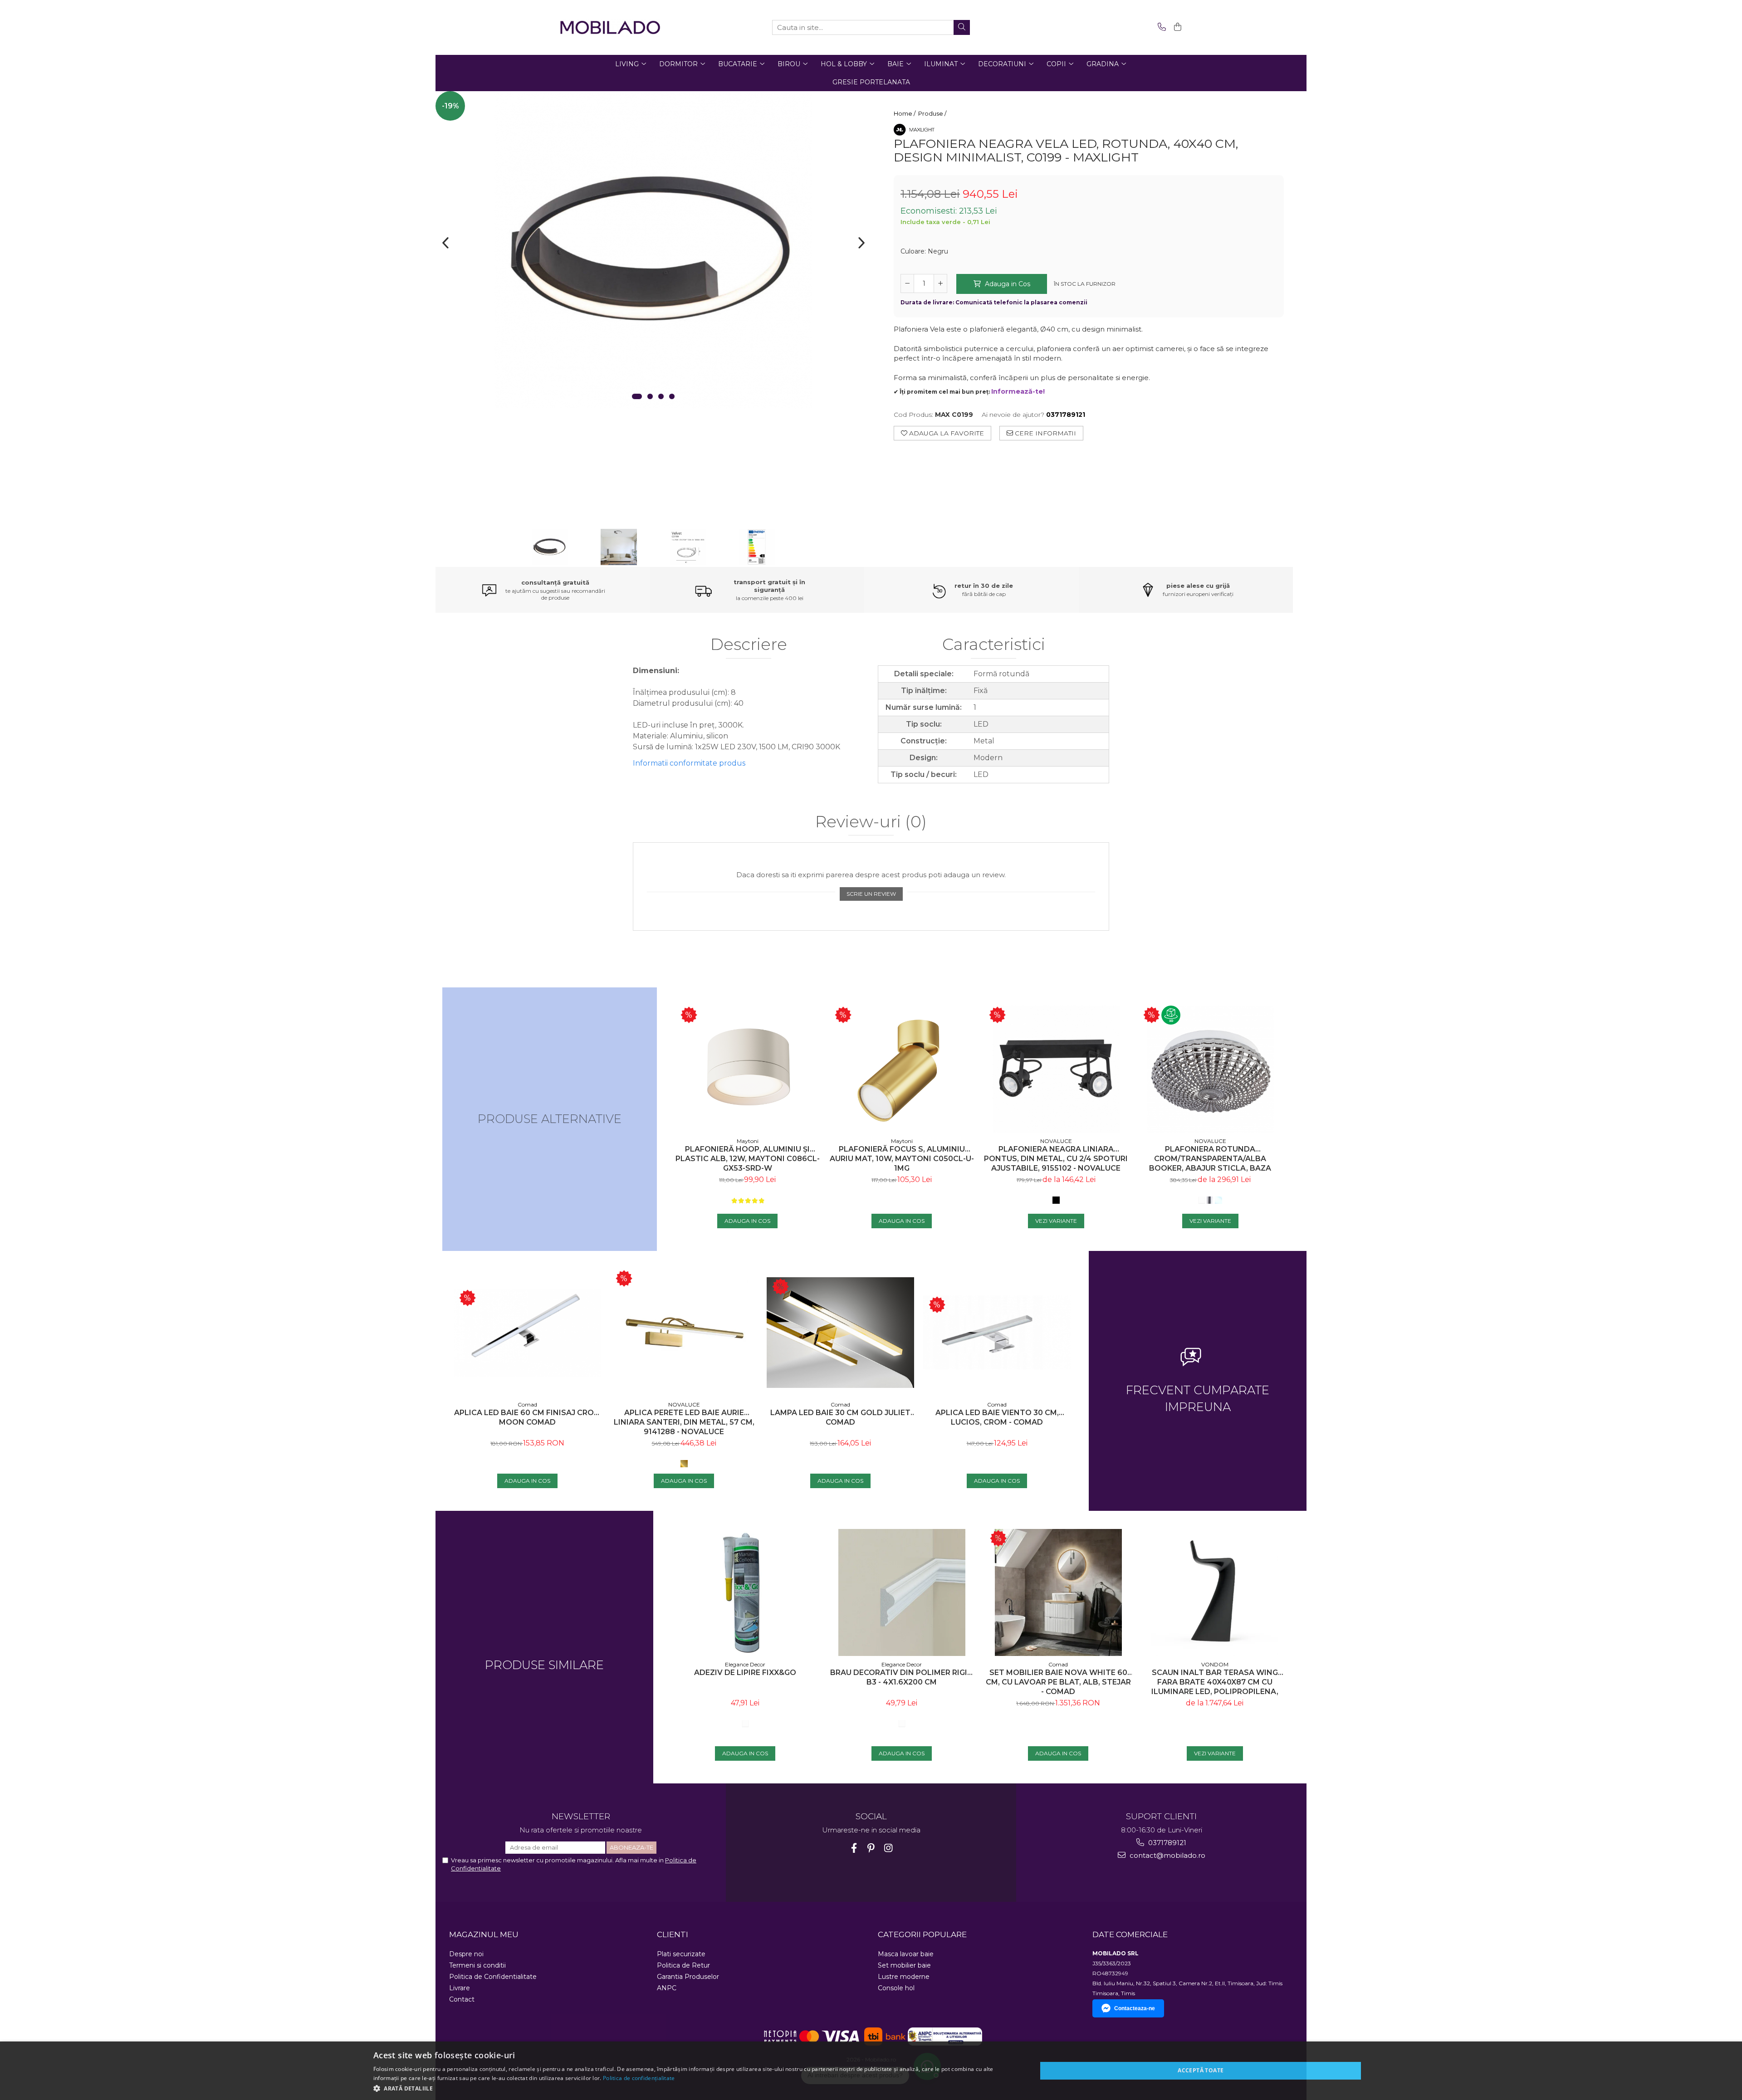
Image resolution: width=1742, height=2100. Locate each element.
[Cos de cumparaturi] (1176, 27)
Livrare (460, 1988)
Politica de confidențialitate (639, 2078)
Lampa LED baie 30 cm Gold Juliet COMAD (840, 1417)
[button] (695, 2088)
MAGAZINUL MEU (484, 1934)
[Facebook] (854, 1848)
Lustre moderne (904, 1977)
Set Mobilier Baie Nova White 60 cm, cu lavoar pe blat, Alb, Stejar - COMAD (1058, 1682)
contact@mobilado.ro (1167, 1855)
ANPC (667, 1988)
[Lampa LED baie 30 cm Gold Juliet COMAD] (840, 1332)
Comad (527, 1404)
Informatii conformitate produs (689, 763)
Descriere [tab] (749, 645)
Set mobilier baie (904, 1965)
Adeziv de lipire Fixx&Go (745, 1673)
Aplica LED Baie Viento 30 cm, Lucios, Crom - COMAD (997, 1417)
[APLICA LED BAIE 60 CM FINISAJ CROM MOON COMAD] (527, 1333)
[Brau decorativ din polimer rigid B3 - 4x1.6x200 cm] (902, 1592)
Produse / (933, 113)
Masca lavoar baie (906, 1954)
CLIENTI (673, 1934)
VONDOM (1215, 1664)
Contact (462, 1999)
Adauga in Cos (1007, 284)
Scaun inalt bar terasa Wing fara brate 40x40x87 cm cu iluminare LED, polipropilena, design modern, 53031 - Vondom (1215, 1682)
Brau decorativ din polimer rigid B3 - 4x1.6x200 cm (902, 1677)
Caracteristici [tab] (994, 645)
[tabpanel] (653, 250)
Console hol (896, 1988)
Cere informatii (1045, 433)
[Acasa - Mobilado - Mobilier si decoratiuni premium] (610, 27)
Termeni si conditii (477, 1965)
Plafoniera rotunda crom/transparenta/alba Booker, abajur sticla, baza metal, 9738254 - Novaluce (1210, 1159)
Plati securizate (681, 1954)
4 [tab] (672, 396)
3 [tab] (661, 396)
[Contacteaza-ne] (1160, 27)
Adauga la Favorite (946, 433)
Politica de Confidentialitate (493, 1977)
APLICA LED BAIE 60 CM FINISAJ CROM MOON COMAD (527, 1417)
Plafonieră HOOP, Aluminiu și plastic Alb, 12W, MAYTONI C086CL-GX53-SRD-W (748, 1159)
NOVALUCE (1056, 1141)
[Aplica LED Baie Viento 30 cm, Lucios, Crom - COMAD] (997, 1332)
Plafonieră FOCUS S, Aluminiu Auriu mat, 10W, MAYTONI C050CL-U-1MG (902, 1159)
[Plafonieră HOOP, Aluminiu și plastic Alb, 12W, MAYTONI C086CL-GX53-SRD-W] (748, 1069)
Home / (905, 113)
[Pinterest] (871, 1848)
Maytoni (748, 1141)
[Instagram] (888, 1848)
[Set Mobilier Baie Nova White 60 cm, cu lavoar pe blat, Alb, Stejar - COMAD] (1058, 1592)
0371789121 (1166, 1843)
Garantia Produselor (688, 1977)
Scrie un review (871, 894)
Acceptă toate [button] (1201, 2070)
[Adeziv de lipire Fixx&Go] (745, 1592)
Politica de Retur (683, 1965)
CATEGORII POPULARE (922, 1934)
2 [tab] (650, 396)
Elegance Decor (745, 1664)
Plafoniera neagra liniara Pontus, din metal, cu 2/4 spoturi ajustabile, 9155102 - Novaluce (1056, 1159)
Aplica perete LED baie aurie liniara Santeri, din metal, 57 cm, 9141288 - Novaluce (684, 1422)
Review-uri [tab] (871, 822)
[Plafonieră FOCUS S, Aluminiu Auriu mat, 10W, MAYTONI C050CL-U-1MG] (902, 1069)
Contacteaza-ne (1135, 2008)
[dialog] (871, 2071)
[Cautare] (962, 27)
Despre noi (466, 1954)
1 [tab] (637, 396)
